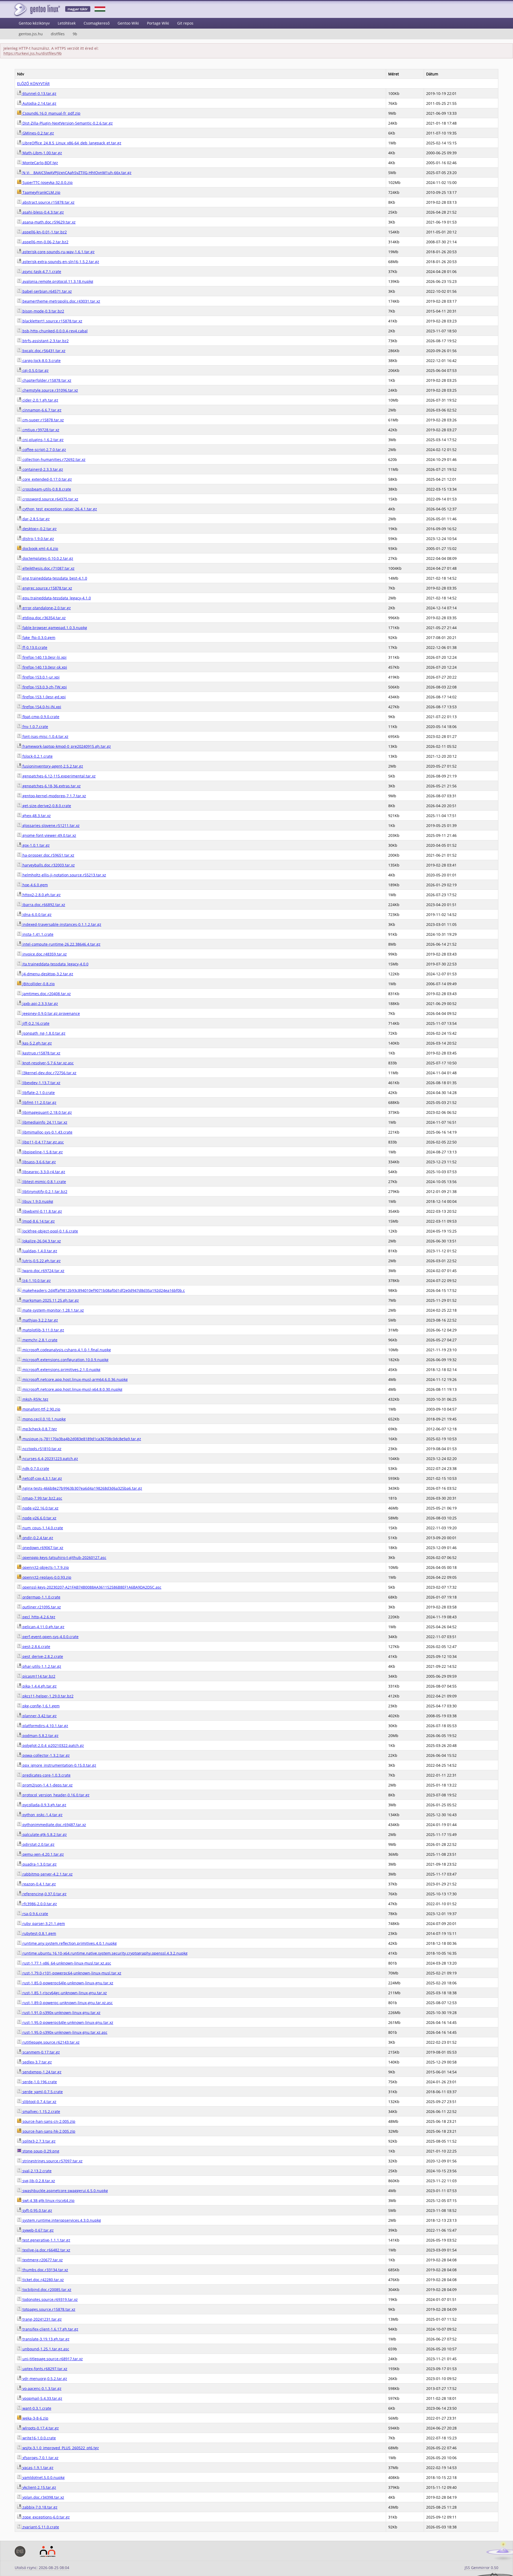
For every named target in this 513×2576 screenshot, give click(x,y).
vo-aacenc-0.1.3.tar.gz (41, 2388)
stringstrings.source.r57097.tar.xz (52, 2161)
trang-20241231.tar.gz (42, 2319)
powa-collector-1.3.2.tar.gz (46, 1755)
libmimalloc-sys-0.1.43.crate (47, 1132)
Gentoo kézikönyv (34, 23)
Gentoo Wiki (128, 23)
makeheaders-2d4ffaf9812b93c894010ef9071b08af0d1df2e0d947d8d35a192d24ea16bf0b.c (103, 1290)
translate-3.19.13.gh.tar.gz (45, 2339)
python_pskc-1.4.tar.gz (42, 1815)
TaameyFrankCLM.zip (41, 192)
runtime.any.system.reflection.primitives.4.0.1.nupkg (69, 1943)
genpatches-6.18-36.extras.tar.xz (51, 786)
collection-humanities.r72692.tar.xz (53, 459)
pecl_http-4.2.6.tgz (38, 1617)
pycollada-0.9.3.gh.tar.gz (44, 1805)
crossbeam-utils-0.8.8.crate (46, 489)
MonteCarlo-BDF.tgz (40, 163)
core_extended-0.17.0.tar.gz (47, 479)
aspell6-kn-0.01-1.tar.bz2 (44, 232)
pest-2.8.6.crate (36, 1647)
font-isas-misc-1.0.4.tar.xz (45, 736)
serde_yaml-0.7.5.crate (42, 2092)
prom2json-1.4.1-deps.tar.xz (47, 1785)
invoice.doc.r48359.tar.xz (44, 954)
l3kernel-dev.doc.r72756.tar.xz (49, 1073)
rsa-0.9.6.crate (35, 1914)
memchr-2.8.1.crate (39, 1340)
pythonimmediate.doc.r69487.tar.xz (54, 1825)
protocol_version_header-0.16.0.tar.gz (55, 1795)
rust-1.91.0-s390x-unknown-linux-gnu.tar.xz (61, 2013)
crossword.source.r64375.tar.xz (50, 499)
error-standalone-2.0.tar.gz (46, 608)
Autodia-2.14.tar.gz (39, 103)
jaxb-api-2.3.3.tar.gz (40, 1004)
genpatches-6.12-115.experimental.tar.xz (59, 776)
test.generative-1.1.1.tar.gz (46, 2240)
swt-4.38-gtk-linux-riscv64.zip (48, 2200)
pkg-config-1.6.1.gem (40, 1706)
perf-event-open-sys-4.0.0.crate (50, 1637)
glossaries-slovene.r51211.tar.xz (50, 825)
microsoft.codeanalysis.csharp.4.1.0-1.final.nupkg (66, 1350)
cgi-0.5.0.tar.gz (35, 370)
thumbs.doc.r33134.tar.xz (45, 2270)
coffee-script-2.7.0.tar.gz (44, 450)
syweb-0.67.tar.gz (38, 2230)
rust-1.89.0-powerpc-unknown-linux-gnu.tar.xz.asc (67, 2003)
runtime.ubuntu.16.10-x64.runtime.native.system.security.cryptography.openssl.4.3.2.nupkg (104, 1953)
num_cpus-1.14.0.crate (42, 1528)
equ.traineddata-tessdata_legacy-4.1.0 (56, 598)
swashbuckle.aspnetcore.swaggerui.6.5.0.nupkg (65, 2191)
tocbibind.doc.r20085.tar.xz (46, 2290)
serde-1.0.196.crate (39, 2082)
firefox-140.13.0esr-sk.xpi (44, 667)
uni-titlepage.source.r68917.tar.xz (52, 2359)
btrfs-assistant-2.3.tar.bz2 (45, 341)
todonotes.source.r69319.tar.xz (50, 2299)
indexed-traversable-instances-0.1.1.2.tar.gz (61, 924)
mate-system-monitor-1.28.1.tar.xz (53, 1310)
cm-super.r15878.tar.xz (43, 420)
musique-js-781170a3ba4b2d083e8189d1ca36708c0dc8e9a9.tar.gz (81, 1439)
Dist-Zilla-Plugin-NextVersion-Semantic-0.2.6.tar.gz (67, 123)
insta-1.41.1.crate (37, 934)
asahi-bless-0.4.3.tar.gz (43, 212)
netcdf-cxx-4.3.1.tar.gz (42, 1478)
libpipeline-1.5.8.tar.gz (42, 1152)
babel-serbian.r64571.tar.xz (47, 291)
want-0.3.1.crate (36, 2408)
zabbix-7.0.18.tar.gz (39, 2507)
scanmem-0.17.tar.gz (41, 2052)
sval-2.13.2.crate (36, 2171)
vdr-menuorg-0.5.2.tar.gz (44, 2379)
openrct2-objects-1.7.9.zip (45, 1567)
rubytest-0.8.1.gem (39, 1933)
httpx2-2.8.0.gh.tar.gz (41, 895)
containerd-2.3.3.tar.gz (42, 469)
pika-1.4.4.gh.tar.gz (39, 1686)
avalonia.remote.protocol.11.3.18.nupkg (57, 281)
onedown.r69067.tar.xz (42, 1548)
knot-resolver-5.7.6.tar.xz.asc (48, 1063)
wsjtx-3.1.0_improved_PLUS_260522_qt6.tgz (60, 2448)
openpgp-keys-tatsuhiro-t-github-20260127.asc (64, 1557)
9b (75, 34)
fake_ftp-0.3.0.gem (38, 638)
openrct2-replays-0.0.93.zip (46, 1577)
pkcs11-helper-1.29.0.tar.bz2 (47, 1696)
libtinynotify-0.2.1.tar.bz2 (44, 1191)
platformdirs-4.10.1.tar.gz (45, 1726)
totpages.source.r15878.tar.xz (48, 2309)
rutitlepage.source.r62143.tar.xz (50, 2042)
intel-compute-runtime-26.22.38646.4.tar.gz (61, 944)
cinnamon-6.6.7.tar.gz (41, 410)
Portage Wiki (158, 23)
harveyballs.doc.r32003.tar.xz (48, 865)
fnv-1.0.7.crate (35, 727)
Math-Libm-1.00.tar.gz (42, 153)
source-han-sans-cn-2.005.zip (48, 2121)
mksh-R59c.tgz (35, 1399)
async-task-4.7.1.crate (41, 272)
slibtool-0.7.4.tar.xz (39, 2102)
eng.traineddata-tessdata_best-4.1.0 (54, 578)
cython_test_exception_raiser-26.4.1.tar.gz (59, 509)
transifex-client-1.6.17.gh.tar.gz (50, 2329)
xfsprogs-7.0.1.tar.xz (40, 2458)
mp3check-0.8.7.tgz (39, 1429)
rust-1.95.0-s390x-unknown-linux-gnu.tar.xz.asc (64, 2032)
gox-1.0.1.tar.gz (36, 845)
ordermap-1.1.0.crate (41, 1597)
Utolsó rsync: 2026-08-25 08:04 (42, 2568)
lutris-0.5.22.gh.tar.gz (41, 1261)
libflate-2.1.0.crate (38, 1093)
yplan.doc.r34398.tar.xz (43, 2497)
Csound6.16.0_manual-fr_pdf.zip (51, 113)
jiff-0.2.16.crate (35, 1023)
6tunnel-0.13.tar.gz (39, 93)
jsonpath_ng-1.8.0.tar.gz (43, 1033)
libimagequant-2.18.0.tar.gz (47, 1112)
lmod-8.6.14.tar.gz (38, 1221)
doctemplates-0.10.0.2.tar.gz (47, 558)
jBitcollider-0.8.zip (38, 984)
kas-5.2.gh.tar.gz (37, 1043)
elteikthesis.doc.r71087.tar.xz (48, 568)
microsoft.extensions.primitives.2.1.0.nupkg (61, 1370)
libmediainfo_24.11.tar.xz (44, 1122)
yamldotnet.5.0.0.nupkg (43, 2477)
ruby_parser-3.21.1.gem (43, 1924)
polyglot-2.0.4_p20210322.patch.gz (53, 1745)
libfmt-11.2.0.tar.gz (39, 1102)
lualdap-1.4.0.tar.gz (39, 1251)
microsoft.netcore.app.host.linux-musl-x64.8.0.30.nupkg (72, 1389)
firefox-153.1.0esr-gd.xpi (44, 697)
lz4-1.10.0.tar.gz (36, 1281)
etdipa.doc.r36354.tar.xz (44, 618)
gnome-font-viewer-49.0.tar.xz (49, 835)
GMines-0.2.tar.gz (38, 133)
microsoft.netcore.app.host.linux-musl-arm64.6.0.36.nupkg (75, 1379)
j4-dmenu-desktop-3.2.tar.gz (47, 974)
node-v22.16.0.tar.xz (40, 1508)
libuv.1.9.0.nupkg (37, 1201)
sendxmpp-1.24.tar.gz (41, 2072)
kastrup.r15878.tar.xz (41, 1053)
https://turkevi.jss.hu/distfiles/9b (33, 53)
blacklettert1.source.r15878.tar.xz (52, 321)
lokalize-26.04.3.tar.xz (41, 1241)
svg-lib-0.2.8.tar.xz (38, 2181)
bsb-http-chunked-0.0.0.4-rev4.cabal (55, 331)
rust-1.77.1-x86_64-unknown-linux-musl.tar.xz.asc (66, 1963)
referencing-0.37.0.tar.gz (44, 1894)
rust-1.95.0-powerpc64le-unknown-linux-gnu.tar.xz (67, 2022)
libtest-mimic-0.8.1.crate (44, 1182)
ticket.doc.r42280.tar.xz (43, 2280)
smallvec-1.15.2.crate (41, 2111)
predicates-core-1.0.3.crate (46, 1775)
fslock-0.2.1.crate (37, 756)
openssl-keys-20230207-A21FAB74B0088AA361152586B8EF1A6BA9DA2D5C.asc (91, 1587)
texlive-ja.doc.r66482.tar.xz (46, 2250)
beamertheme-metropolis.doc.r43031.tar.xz (61, 301)
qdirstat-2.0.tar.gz (38, 1844)
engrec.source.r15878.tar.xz (47, 588)
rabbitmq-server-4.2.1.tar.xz (47, 1874)
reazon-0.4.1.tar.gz (39, 1884)
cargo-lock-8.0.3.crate (41, 361)
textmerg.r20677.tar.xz (42, 2260)
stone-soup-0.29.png (40, 2151)
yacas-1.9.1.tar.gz (37, 2468)
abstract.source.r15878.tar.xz (48, 202)
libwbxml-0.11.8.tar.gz (42, 1211)
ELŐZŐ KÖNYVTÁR (33, 84)
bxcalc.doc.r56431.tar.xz (43, 351)
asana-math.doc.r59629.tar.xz (48, 222)
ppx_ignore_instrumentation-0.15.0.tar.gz (59, 1765)
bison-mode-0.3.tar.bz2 (43, 311)
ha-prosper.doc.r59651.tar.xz (48, 855)
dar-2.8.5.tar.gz (36, 519)
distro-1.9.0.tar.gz (38, 539)
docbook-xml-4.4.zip (40, 548)
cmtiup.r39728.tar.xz (40, 430)
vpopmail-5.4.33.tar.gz (42, 2398)
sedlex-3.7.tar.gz (37, 2062)
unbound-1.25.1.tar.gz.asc (45, 2349)
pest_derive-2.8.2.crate (42, 1656)
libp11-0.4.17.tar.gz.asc (43, 1142)
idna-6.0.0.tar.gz (36, 915)
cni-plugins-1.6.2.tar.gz (42, 440)
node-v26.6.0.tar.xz (39, 1518)
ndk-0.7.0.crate (35, 1468)
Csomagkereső (97, 23)
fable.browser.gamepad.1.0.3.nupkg (54, 628)
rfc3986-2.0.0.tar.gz (39, 1904)
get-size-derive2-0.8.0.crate (46, 806)
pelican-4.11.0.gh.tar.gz (43, 1627)
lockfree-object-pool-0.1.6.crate (50, 1231)
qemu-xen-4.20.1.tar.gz (43, 1854)
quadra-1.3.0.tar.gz (39, 1864)
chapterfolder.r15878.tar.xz (46, 380)
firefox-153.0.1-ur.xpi (40, 677)
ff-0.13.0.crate (34, 647)
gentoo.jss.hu (31, 34)
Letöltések (67, 23)
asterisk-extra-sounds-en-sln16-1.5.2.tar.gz (60, 262)
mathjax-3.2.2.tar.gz (40, 1320)
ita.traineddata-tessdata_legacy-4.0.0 (55, 964)
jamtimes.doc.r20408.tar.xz (46, 994)
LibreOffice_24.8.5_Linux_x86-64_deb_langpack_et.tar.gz (71, 143)
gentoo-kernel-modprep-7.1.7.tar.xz (54, 796)
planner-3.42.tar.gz (39, 1716)
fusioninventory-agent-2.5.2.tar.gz (52, 766)
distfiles (58, 34)
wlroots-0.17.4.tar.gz (40, 2428)
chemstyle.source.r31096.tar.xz (50, 390)
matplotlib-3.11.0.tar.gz (43, 1330)
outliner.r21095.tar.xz (41, 1607)
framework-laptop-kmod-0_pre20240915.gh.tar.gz (66, 746)
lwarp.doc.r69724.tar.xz (43, 1271)
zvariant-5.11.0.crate (40, 2527)
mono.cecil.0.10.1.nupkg (44, 1419)
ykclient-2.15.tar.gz (39, 2487)
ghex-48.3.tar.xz (36, 816)
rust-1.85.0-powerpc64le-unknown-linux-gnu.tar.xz (67, 1983)
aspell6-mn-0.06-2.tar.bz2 (45, 242)
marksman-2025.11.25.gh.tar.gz (50, 1300)
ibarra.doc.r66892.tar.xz (43, 905)
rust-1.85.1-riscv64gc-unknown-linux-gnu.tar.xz (64, 1993)
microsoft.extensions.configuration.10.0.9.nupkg (65, 1360)
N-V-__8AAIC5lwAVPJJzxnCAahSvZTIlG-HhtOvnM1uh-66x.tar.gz (76, 173)
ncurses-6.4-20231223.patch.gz (50, 1459)
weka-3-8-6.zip (35, 2418)
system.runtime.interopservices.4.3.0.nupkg (61, 2220)
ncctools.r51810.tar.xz (41, 1449)
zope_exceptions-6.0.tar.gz (46, 2517)
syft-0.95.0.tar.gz (37, 2210)
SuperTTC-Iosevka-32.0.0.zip (47, 182)
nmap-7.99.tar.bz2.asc (42, 1498)
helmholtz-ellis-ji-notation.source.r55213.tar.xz (64, 875)
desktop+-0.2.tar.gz (39, 529)
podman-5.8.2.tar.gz (40, 1736)
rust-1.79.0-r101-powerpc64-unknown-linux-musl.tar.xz (71, 1973)
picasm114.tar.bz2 (38, 1676)
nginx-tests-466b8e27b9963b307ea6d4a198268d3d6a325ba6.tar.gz (82, 1488)
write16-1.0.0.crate (39, 2438)
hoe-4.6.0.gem (35, 885)
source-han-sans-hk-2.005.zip (48, 2131)
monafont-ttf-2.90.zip (41, 1409)
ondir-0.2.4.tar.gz (37, 1538)
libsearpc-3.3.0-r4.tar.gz (43, 1172)
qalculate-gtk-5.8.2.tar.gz (44, 1834)
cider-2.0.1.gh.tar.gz (40, 400)
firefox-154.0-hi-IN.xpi (41, 707)
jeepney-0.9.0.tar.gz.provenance (51, 1013)
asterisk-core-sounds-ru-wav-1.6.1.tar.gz (58, 252)
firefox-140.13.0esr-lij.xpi (44, 657)
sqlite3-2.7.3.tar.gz (38, 2141)
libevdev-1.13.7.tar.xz (41, 1083)
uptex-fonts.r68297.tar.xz (44, 2369)
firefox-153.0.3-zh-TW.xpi (44, 687)
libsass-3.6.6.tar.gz (39, 1162)
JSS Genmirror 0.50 (481, 2568)
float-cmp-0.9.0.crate (40, 717)
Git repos (185, 23)
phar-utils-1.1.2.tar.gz (41, 1666)
